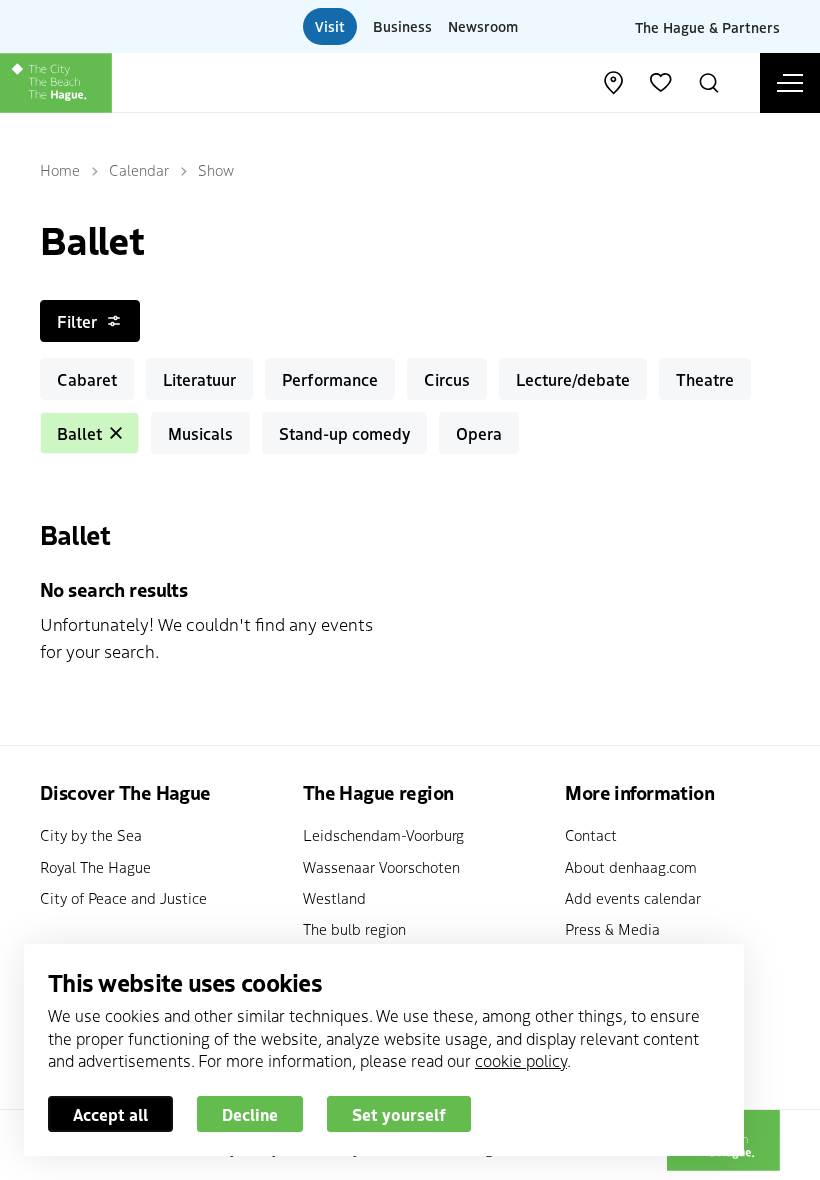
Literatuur (199, 379)
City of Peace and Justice (123, 897)
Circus (447, 379)
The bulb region (354, 928)
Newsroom (483, 26)
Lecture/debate (573, 379)
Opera (479, 433)
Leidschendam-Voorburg (383, 834)
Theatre (705, 379)
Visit (330, 26)
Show (216, 169)
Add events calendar (633, 897)
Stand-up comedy (344, 433)
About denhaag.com (631, 866)
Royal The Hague (95, 866)
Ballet (79, 433)
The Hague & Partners (707, 26)
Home (60, 169)
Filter (77, 321)
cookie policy (521, 1060)
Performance (330, 379)
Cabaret (87, 379)
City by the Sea (91, 834)
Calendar (139, 169)
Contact (591, 834)
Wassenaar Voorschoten (381, 866)
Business (402, 26)
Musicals (200, 433)
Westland (334, 897)
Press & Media (612, 928)
